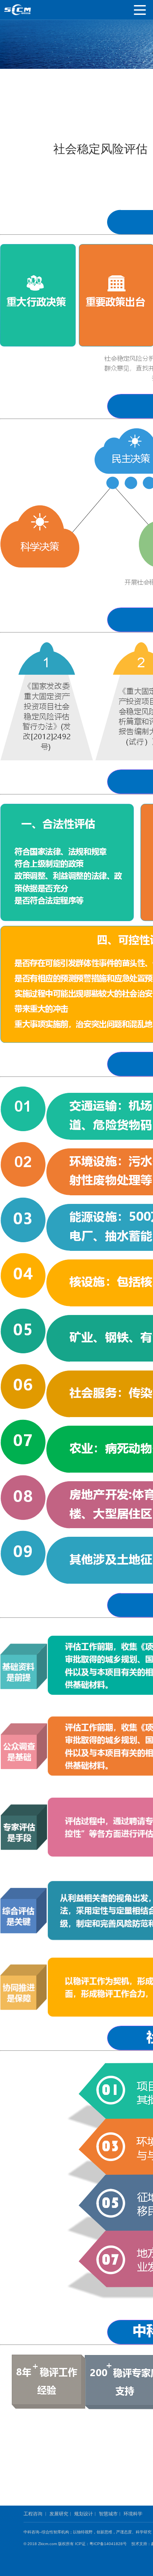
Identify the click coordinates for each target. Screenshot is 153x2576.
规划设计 (84, 2514)
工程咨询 (33, 2514)
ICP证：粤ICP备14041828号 (103, 2544)
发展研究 (59, 2514)
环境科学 (133, 2514)
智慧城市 (108, 2514)
